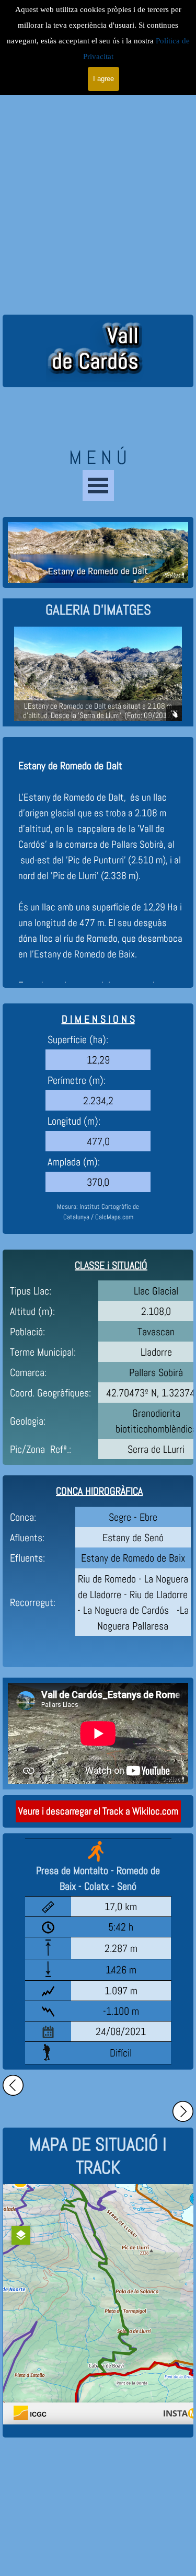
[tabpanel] (98, 610)
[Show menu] (98, 486)
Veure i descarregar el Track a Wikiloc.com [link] (98, 1811)
